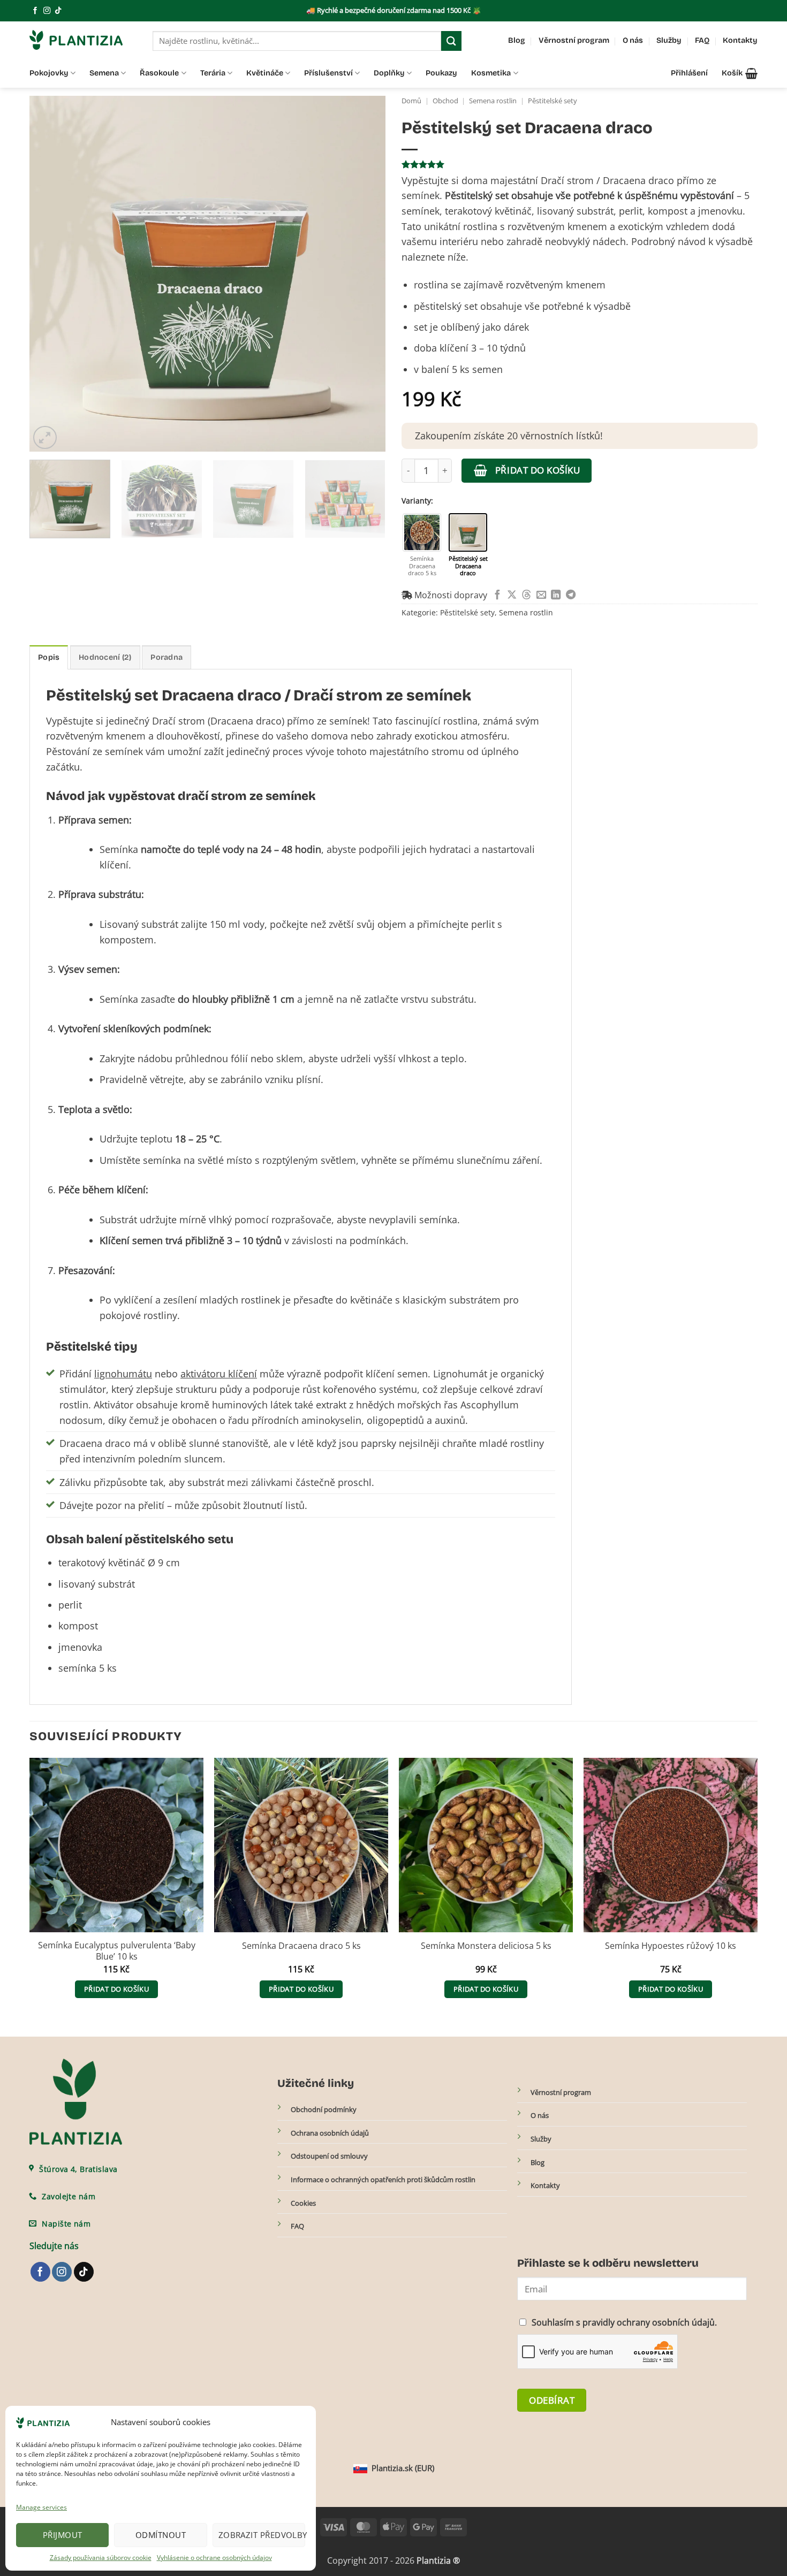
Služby (669, 40)
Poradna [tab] (167, 657)
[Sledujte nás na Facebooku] (35, 11)
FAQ (702, 40)
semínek (124, 751)
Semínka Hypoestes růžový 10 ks (671, 1946)
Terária (213, 73)
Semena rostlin (493, 101)
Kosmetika (491, 73)
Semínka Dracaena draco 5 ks (301, 1946)
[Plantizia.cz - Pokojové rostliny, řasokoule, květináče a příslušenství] (83, 40)
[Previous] (50, 274)
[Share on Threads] (526, 595)
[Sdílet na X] (512, 595)
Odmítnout (161, 2535)
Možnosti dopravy (450, 595)
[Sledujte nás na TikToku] (58, 11)
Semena (104, 73)
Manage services (41, 2507)
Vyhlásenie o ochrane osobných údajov (214, 2558)
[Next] (365, 274)
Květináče (265, 73)
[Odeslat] (451, 41)
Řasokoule (159, 73)
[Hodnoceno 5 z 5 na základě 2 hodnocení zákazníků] (580, 164)
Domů (411, 101)
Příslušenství (328, 73)
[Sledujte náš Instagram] (47, 11)
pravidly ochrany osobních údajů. (650, 2322)
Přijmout (63, 2535)
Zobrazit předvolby (262, 2535)
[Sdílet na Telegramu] (571, 595)
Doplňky (389, 73)
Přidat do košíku (538, 470)
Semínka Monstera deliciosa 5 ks (486, 1946)
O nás (633, 40)
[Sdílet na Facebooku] (497, 595)
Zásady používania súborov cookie (101, 2558)
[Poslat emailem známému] (541, 595)
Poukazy (441, 73)
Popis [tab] (49, 657)
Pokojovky (49, 73)
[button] (740, 73)
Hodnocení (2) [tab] (105, 657)
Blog (517, 40)
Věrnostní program (574, 40)
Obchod (445, 101)
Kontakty (740, 40)
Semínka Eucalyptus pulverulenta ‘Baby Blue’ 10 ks (117, 1951)
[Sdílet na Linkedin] (556, 595)
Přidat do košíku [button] (116, 1989)
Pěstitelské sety (553, 101)
